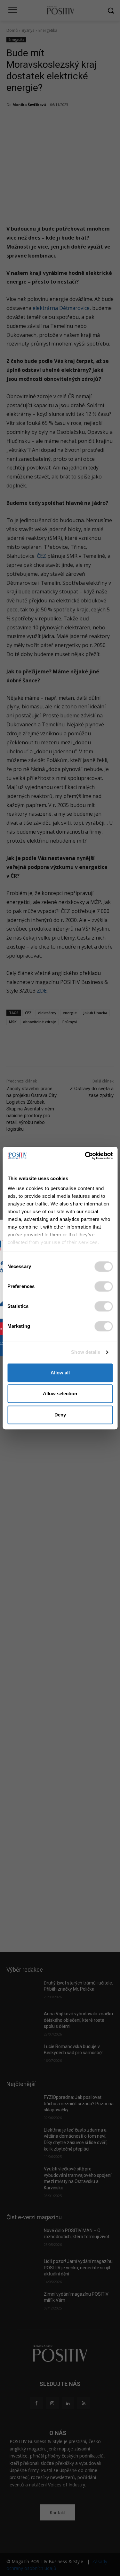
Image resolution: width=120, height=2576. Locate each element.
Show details (86, 1352)
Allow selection (60, 1393)
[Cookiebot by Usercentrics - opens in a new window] (85, 1156)
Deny (60, 1415)
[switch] (104, 1286)
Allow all (60, 1373)
